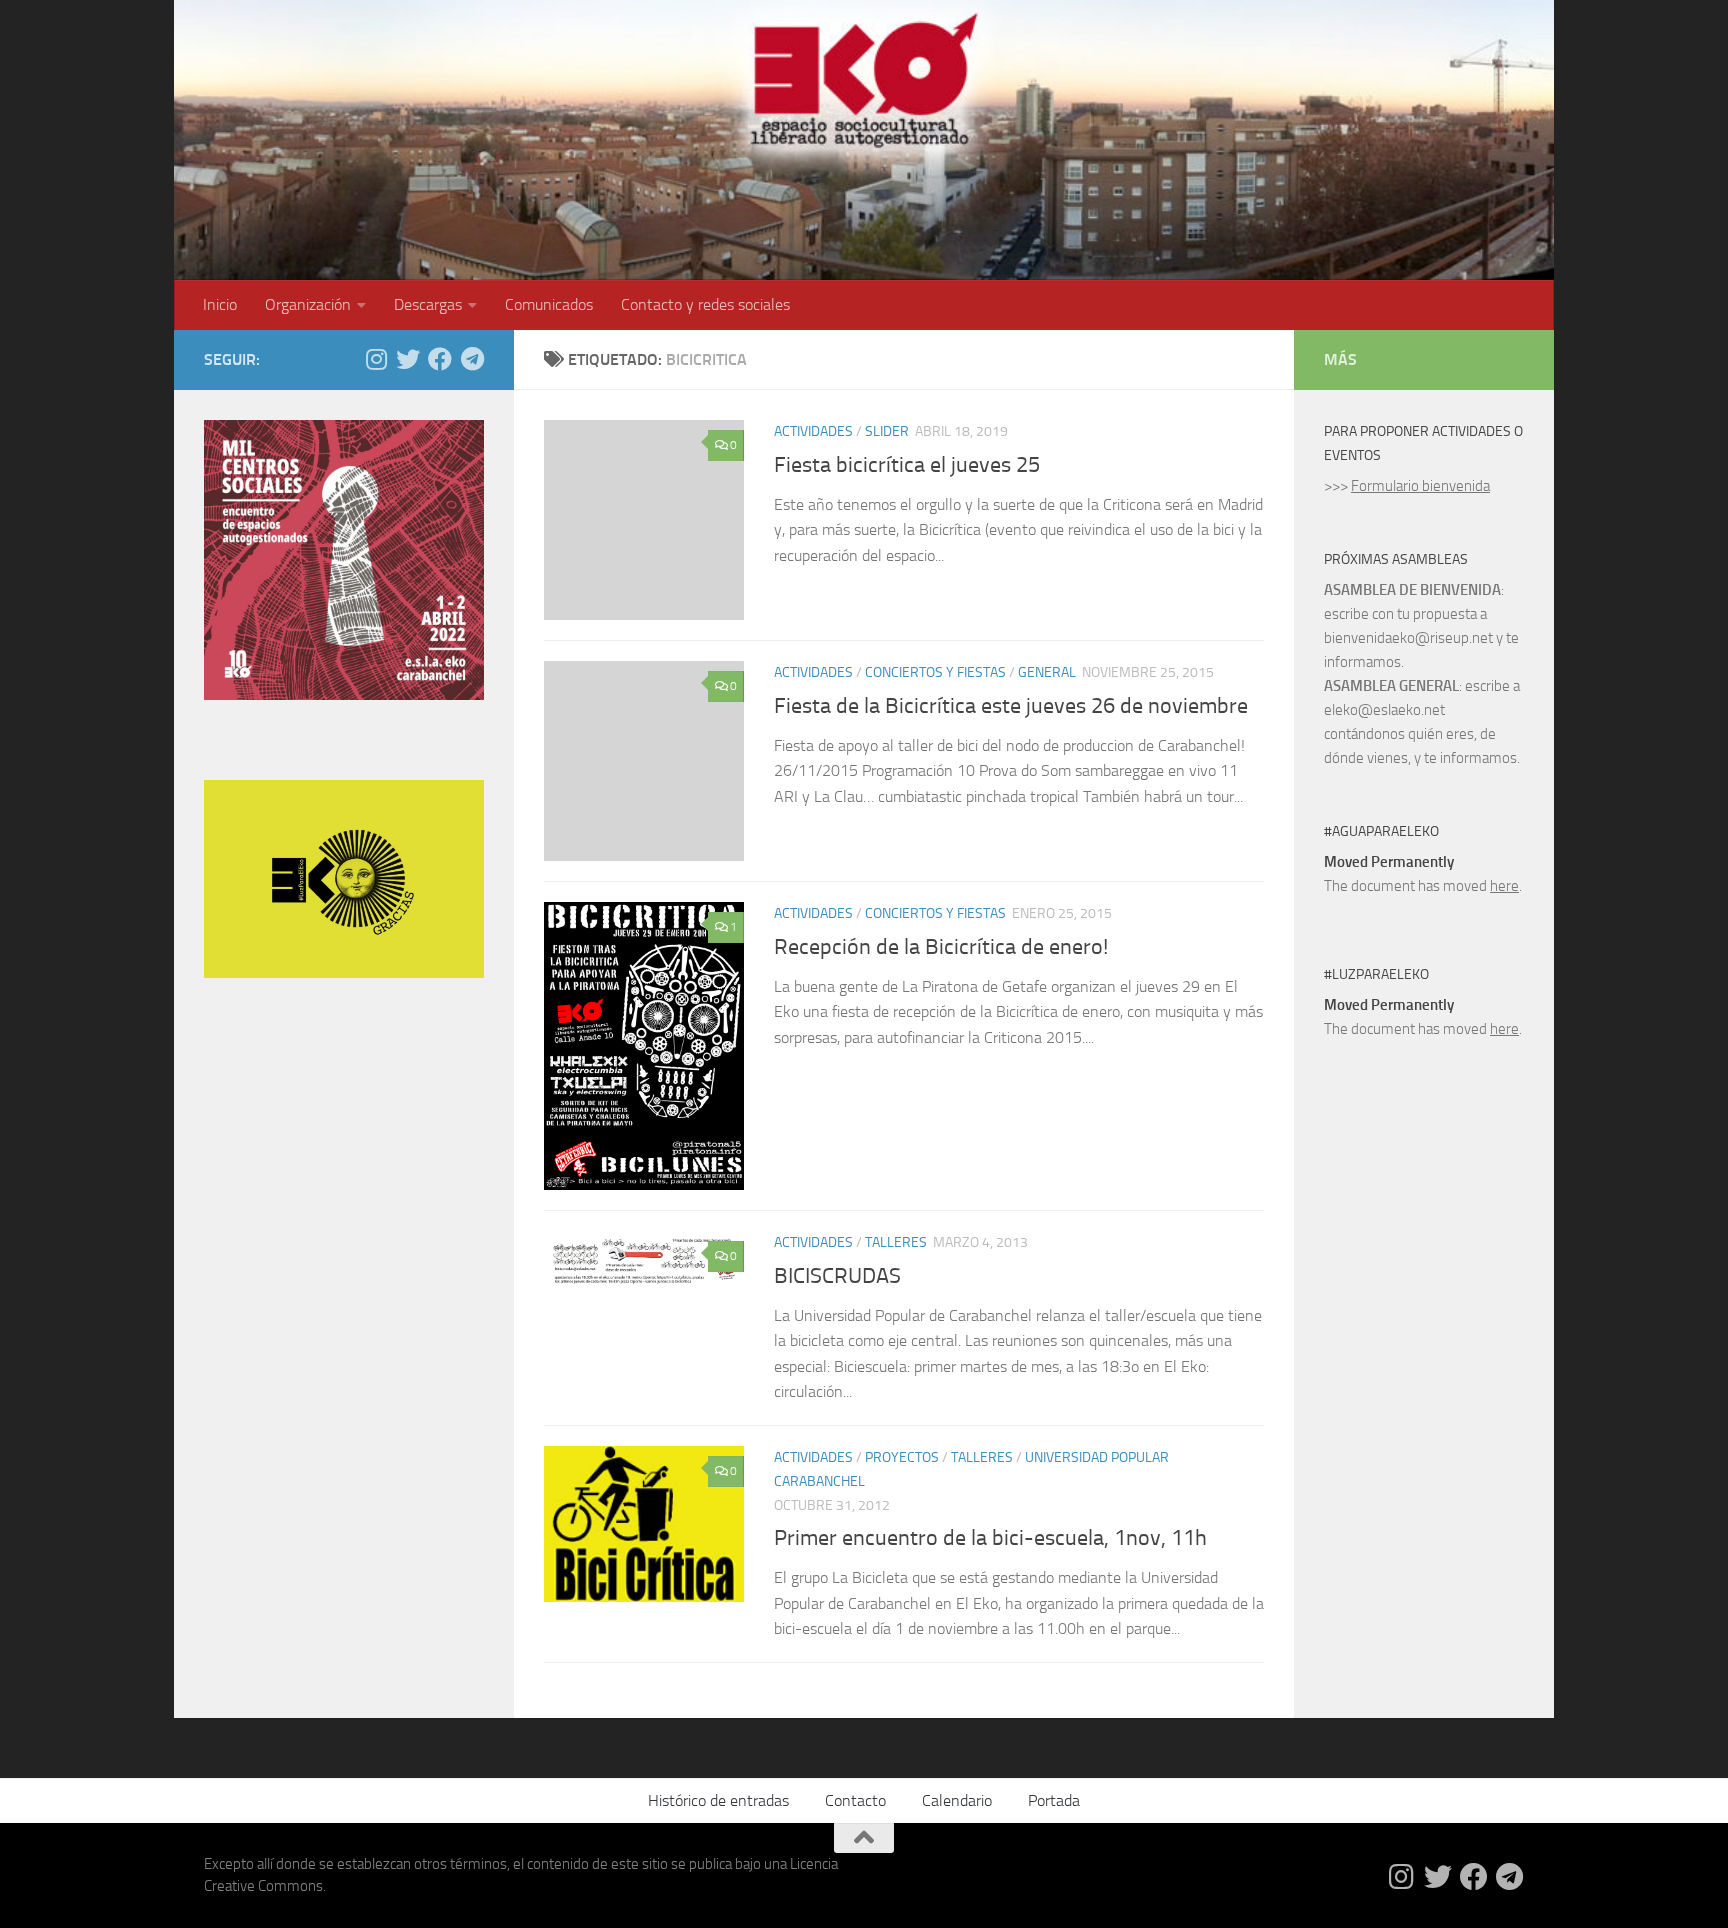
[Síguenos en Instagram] (376, 359)
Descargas (428, 304)
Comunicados (549, 304)
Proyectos (902, 1457)
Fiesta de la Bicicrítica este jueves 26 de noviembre (1011, 706)
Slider (887, 431)
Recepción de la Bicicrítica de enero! (941, 947)
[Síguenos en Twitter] (408, 359)
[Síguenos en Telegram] (472, 359)
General (1047, 672)
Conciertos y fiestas (935, 672)
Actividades (813, 431)
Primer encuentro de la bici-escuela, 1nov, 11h (990, 1538)
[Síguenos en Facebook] (440, 359)
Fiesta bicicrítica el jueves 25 (907, 465)
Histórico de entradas (718, 1800)
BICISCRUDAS (837, 1276)
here (1504, 886)
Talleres (896, 1242)
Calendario (957, 1800)
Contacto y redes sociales (705, 304)
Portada (1054, 1800)
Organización (308, 304)
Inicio (220, 304)
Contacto (855, 1800)
